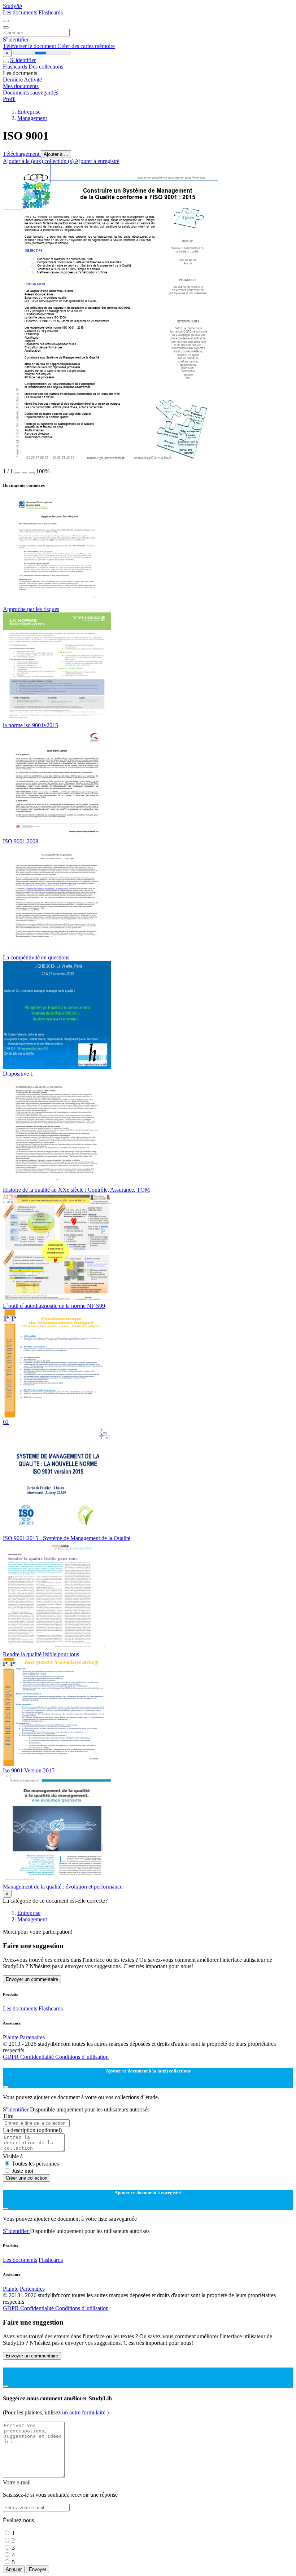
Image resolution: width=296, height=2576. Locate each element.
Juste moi (23, 2171)
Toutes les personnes (35, 2164)
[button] (17, 473)
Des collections (46, 67)
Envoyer (38, 2569)
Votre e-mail (17, 2482)
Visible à (13, 2156)
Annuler (14, 2569)
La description (32, 2130)
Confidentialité (38, 2057)
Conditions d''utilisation (82, 2057)
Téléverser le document (30, 46)
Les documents (21, 12)
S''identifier (16, 39)
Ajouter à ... (56, 154)
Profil (9, 99)
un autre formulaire (84, 2412)
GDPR (12, 2057)
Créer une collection (27, 2178)
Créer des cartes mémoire (86, 46)
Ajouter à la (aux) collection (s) (39, 161)
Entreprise (29, 112)
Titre (8, 2116)
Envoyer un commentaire (32, 1979)
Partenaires (32, 2037)
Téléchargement (22, 154)
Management (32, 118)
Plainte (11, 2037)
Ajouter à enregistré (97, 161)
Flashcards (51, 12)
